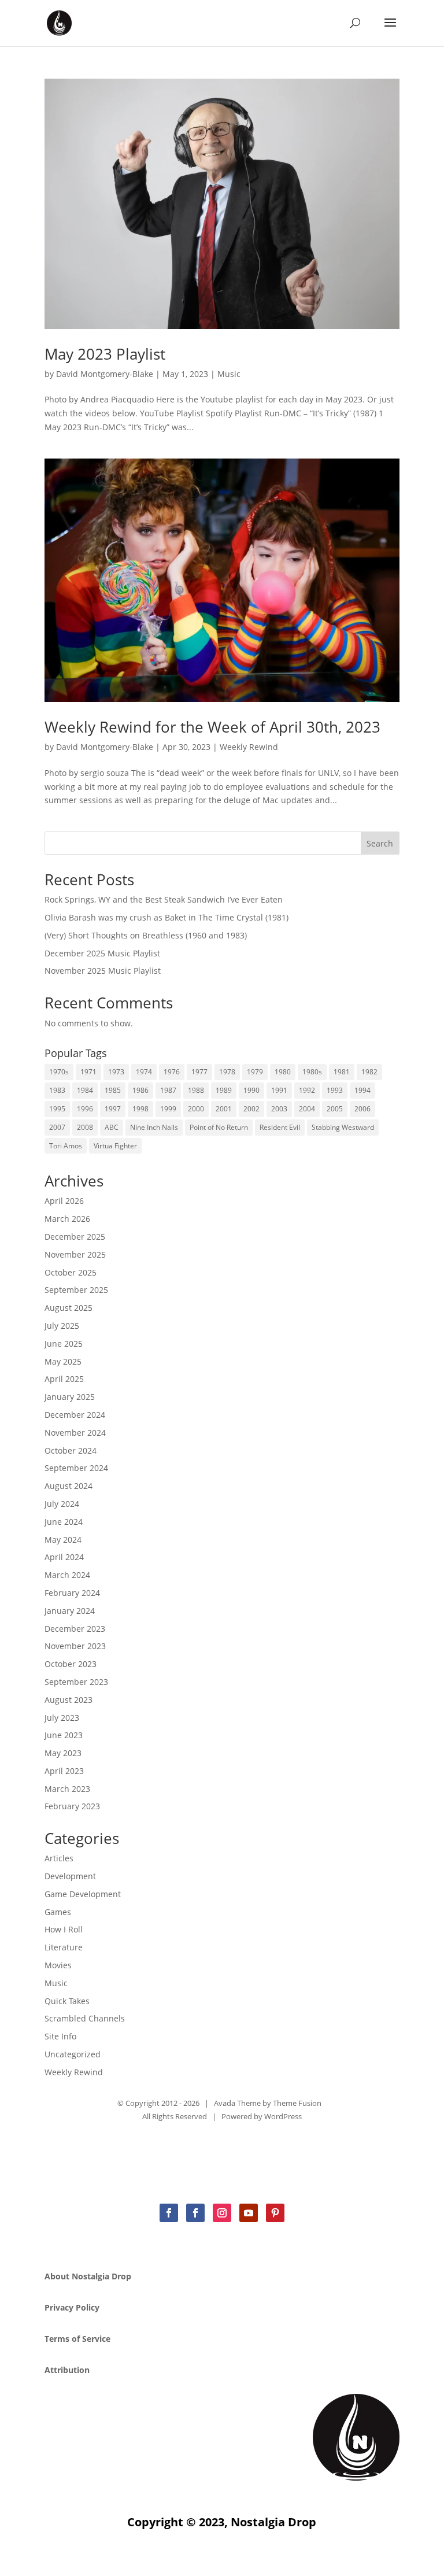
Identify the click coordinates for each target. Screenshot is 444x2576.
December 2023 (75, 1629)
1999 (168, 1109)
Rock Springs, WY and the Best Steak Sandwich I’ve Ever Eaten (164, 899)
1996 (85, 1109)
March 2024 (67, 1575)
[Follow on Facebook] (169, 2213)
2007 (57, 1127)
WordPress (283, 2116)
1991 (279, 1090)
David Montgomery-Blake (105, 374)
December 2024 (75, 1415)
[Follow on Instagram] (222, 2213)
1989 (224, 1090)
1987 (168, 1090)
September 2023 (76, 1682)
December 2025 (75, 1237)
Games (58, 1912)
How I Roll (64, 1929)
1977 (199, 1072)
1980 (283, 1072)
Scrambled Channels (85, 2018)
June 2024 (64, 1522)
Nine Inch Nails (154, 1127)
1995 (57, 1109)
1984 (85, 1090)
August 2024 (69, 1486)
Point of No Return (219, 1127)
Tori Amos (66, 1146)
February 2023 (72, 1806)
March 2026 (67, 1219)
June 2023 (64, 1735)
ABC (112, 1127)
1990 (251, 1090)
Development (70, 1876)
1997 (113, 1109)
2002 (251, 1109)
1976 (172, 1072)
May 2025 (63, 1361)
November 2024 (75, 1433)
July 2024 (62, 1504)
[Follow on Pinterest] (275, 2213)
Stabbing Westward (343, 1127)
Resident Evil (280, 1127)
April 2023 (64, 1771)
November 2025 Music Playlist (103, 971)
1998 (140, 1109)
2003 (279, 1109)
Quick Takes (67, 2001)
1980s (312, 1072)
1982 (369, 1072)
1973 (116, 1072)
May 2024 (63, 1540)
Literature (64, 1947)
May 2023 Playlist (105, 354)
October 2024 (71, 1450)
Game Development (83, 1894)
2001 (224, 1109)
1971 (88, 1072)
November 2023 (75, 1646)
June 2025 (64, 1344)
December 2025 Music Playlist (102, 953)
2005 (335, 1109)
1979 (255, 1072)
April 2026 (64, 1201)
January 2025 (70, 1397)
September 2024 (76, 1468)
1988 (196, 1090)
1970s (59, 1072)
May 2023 (63, 1753)
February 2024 (72, 1593)
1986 (140, 1090)
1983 (57, 1090)
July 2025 (62, 1326)
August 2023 (69, 1700)
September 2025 (76, 1290)
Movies (58, 1965)
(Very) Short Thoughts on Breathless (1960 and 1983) (146, 935)
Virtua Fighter (115, 1146)
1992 (307, 1090)
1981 (342, 1072)
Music (229, 374)
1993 (335, 1090)
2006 (362, 1109)
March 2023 (67, 1789)
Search (380, 843)
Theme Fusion (297, 2103)
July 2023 (62, 1718)
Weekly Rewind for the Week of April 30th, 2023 (212, 727)
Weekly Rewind (249, 747)
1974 (144, 1072)
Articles (59, 1858)
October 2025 (71, 1272)
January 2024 (70, 1611)
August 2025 (69, 1308)
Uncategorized (73, 2054)
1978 (227, 1072)
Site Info (60, 2036)
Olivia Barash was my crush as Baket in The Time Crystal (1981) (166, 917)
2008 (85, 1127)
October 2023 (71, 1664)
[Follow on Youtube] (249, 2213)
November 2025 (75, 1254)
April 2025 (64, 1379)
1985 (113, 1090)
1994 (362, 1090)
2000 (196, 1109)
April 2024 (64, 1557)
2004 (307, 1109)
